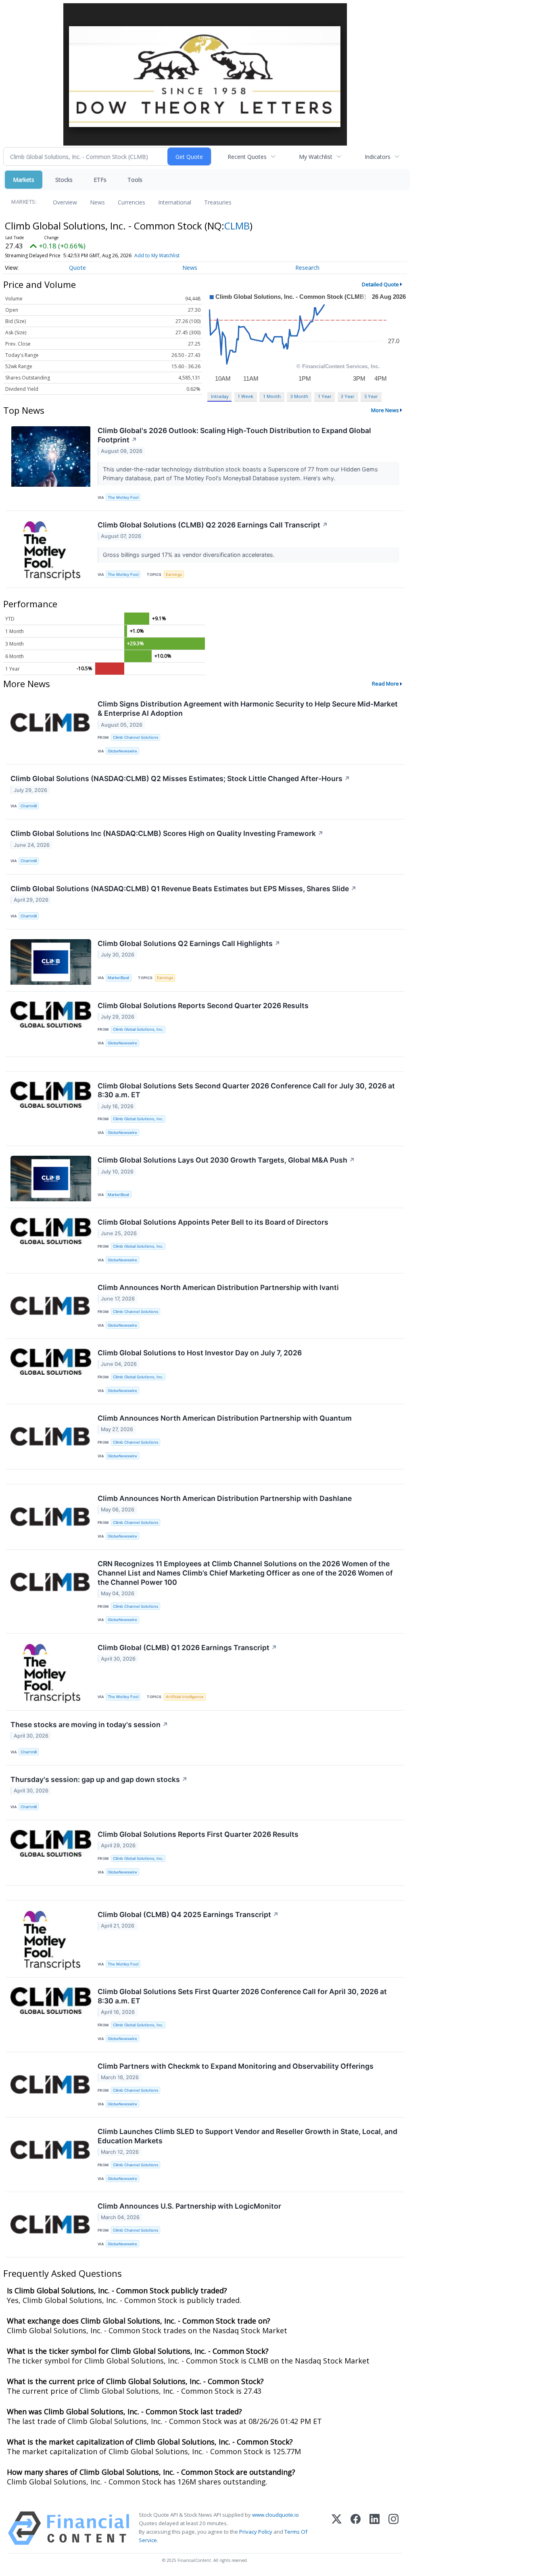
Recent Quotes (247, 157)
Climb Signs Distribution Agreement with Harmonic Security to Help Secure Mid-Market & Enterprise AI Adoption (248, 709)
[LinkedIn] (375, 2528)
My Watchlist (316, 157)
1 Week (245, 396)
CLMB (237, 226)
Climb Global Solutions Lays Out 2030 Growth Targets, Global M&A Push (226, 1160)
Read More (385, 684)
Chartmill (29, 806)
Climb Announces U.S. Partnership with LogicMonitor (189, 2206)
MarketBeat (119, 978)
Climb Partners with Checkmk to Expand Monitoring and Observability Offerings (236, 2066)
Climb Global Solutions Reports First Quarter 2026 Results (198, 1834)
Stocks (64, 180)
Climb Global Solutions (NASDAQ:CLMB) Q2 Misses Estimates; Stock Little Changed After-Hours (180, 778)
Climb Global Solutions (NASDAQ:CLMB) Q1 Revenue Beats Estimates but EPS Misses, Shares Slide (184, 889)
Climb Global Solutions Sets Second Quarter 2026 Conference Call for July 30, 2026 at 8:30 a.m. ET (246, 1090)
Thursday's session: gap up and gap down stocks (99, 1779)
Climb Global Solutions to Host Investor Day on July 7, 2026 (200, 1353)
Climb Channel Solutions (136, 737)
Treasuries (218, 202)
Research (307, 268)
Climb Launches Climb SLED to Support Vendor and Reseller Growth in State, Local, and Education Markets (247, 2136)
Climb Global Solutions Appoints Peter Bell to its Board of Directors (213, 1222)
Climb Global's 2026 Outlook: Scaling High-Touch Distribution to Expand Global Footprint (234, 435)
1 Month (272, 396)
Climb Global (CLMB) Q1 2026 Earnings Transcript (187, 1648)
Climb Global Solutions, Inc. (138, 1029)
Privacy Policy (256, 2532)
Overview (65, 202)
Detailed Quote (380, 284)
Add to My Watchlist (157, 255)
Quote (77, 268)
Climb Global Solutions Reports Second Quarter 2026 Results (203, 1006)
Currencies (131, 202)
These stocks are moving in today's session (89, 1725)
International (175, 202)
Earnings (174, 574)
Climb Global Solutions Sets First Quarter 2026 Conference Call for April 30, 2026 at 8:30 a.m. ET (242, 1996)
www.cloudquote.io (275, 2515)
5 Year (371, 396)
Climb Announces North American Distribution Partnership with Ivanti (218, 1287)
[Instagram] (393, 2528)
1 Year (325, 396)
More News (385, 410)
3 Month (299, 396)
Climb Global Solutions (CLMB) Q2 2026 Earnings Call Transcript (213, 525)
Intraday (220, 396)
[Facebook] (356, 2528)
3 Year (348, 396)
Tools (135, 180)
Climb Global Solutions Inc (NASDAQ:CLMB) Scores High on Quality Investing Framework (167, 833)
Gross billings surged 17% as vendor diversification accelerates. (190, 555)
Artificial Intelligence (185, 1697)
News (97, 202)
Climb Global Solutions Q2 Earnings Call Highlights (189, 943)
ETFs (100, 180)
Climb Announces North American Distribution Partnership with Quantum (225, 1418)
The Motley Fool (123, 497)
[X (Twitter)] (337, 2528)
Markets (24, 180)
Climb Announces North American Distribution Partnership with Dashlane (225, 1498)
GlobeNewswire (122, 751)
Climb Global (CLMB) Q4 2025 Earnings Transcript (188, 1914)
